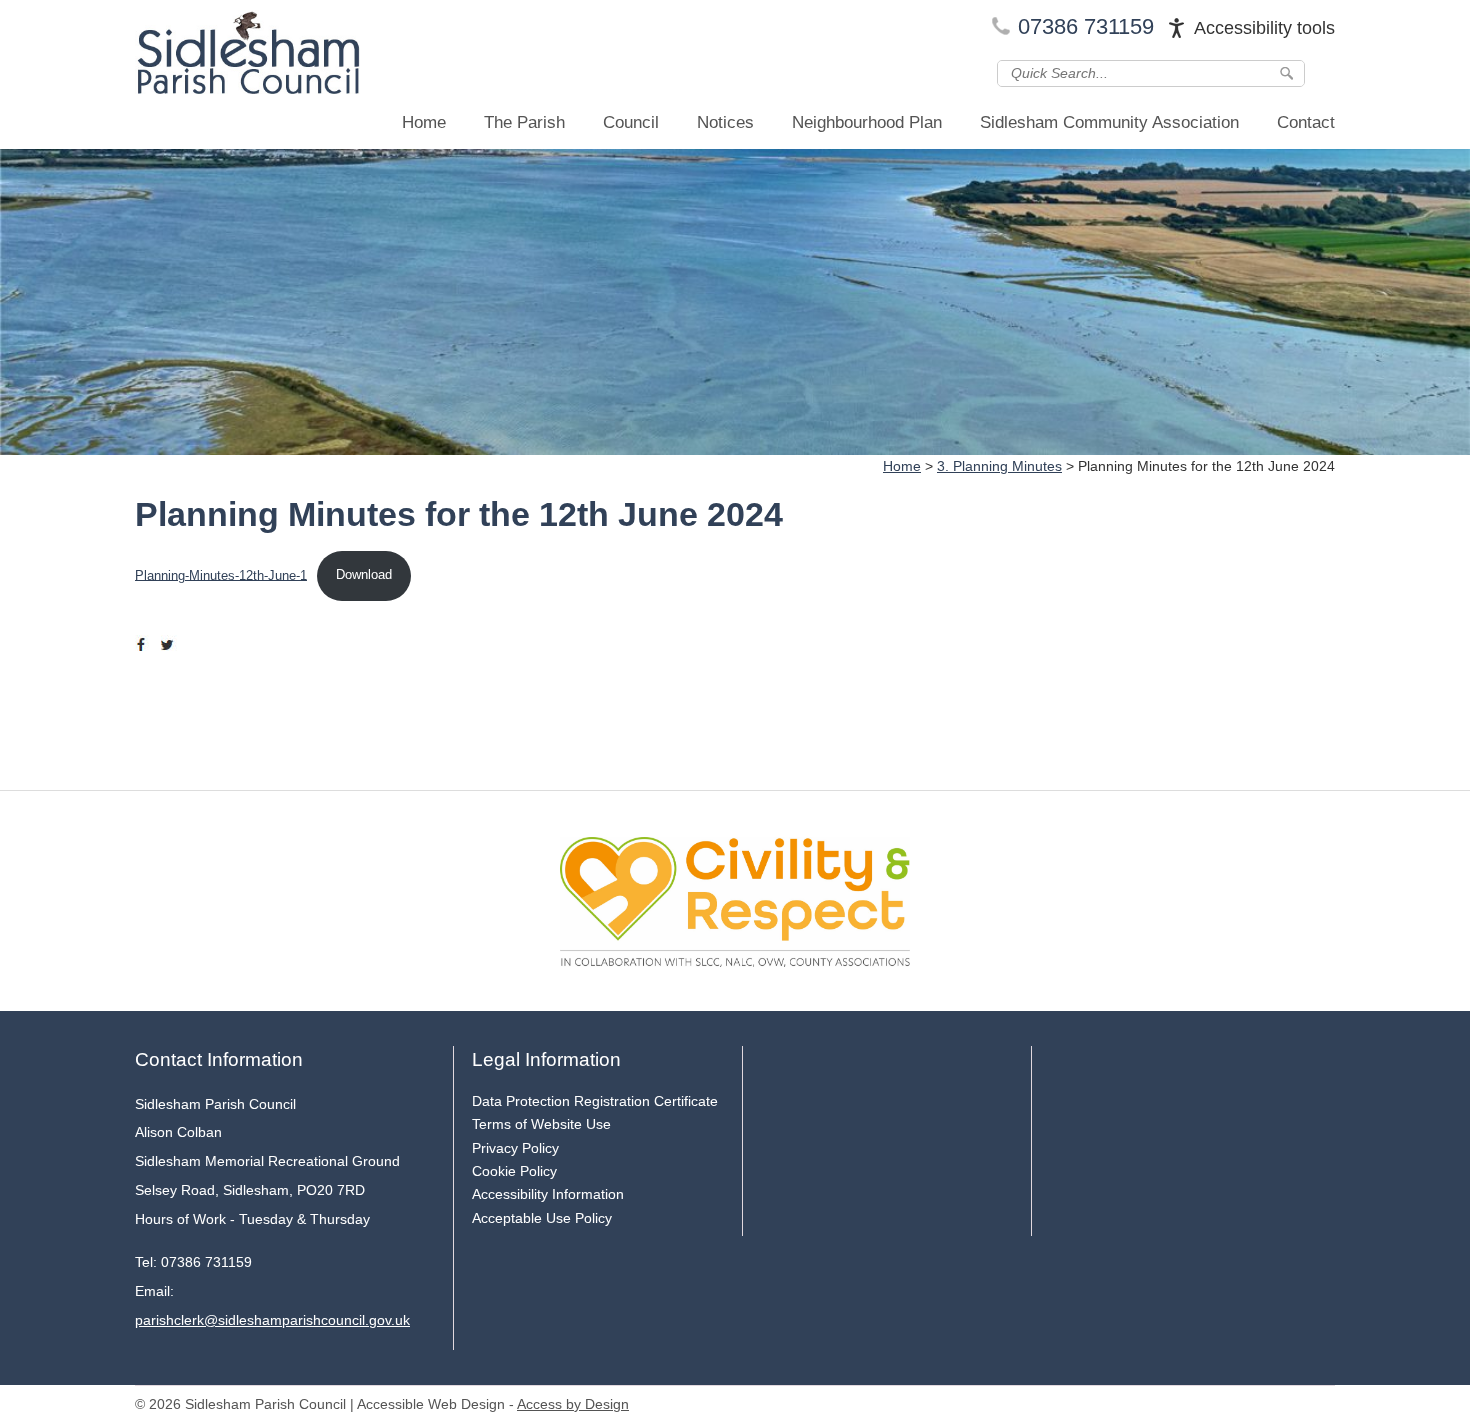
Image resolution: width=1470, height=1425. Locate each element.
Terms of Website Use (541, 1124)
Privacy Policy (515, 1148)
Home (424, 122)
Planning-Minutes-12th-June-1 (221, 574)
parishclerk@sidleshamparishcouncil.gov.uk (272, 1320)
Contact (1306, 122)
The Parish (524, 122)
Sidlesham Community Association (1109, 122)
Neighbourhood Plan (867, 122)
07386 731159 (1086, 26)
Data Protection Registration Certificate (595, 1101)
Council (631, 122)
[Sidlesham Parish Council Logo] (247, 57)
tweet (170, 645)
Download (364, 574)
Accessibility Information (548, 1194)
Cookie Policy (514, 1171)
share (145, 645)
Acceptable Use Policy (542, 1218)
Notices (725, 122)
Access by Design (573, 1404)
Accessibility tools (1264, 28)
